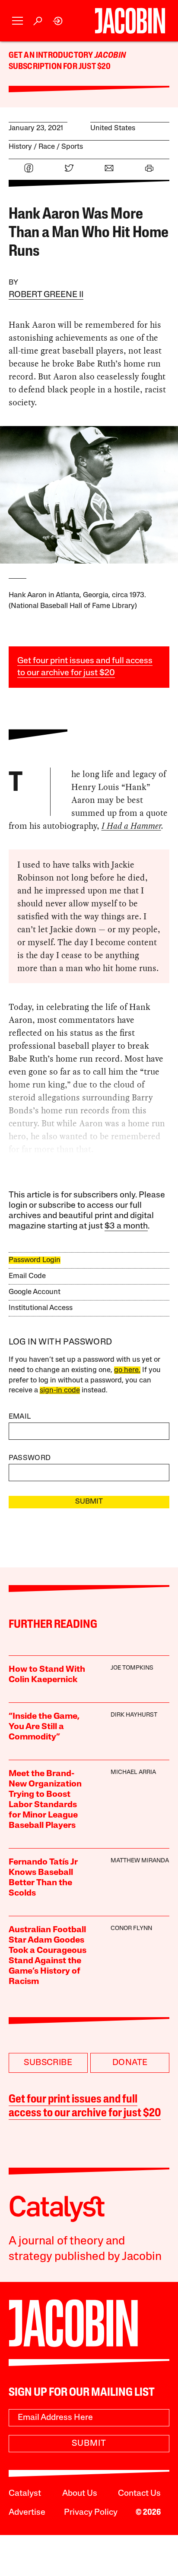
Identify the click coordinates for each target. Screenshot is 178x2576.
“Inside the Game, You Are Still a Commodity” (44, 1727)
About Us (80, 2494)
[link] (58, 21)
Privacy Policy (91, 2513)
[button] (17, 21)
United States (113, 128)
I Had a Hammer (131, 826)
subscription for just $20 (60, 67)
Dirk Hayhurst (134, 1715)
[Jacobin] (130, 21)
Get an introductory (52, 56)
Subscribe (48, 2063)
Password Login (35, 1260)
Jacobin (110, 56)
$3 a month (126, 1226)
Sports (72, 147)
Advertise (27, 2513)
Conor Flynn (131, 1929)
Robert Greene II (46, 295)
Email (20, 1417)
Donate (130, 2063)
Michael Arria (133, 1772)
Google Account (35, 1292)
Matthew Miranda (140, 1861)
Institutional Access (41, 1308)
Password (30, 1458)
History (20, 147)
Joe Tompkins (132, 1668)
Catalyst (25, 2494)
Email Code (27, 1276)
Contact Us (139, 2494)
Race (47, 147)
